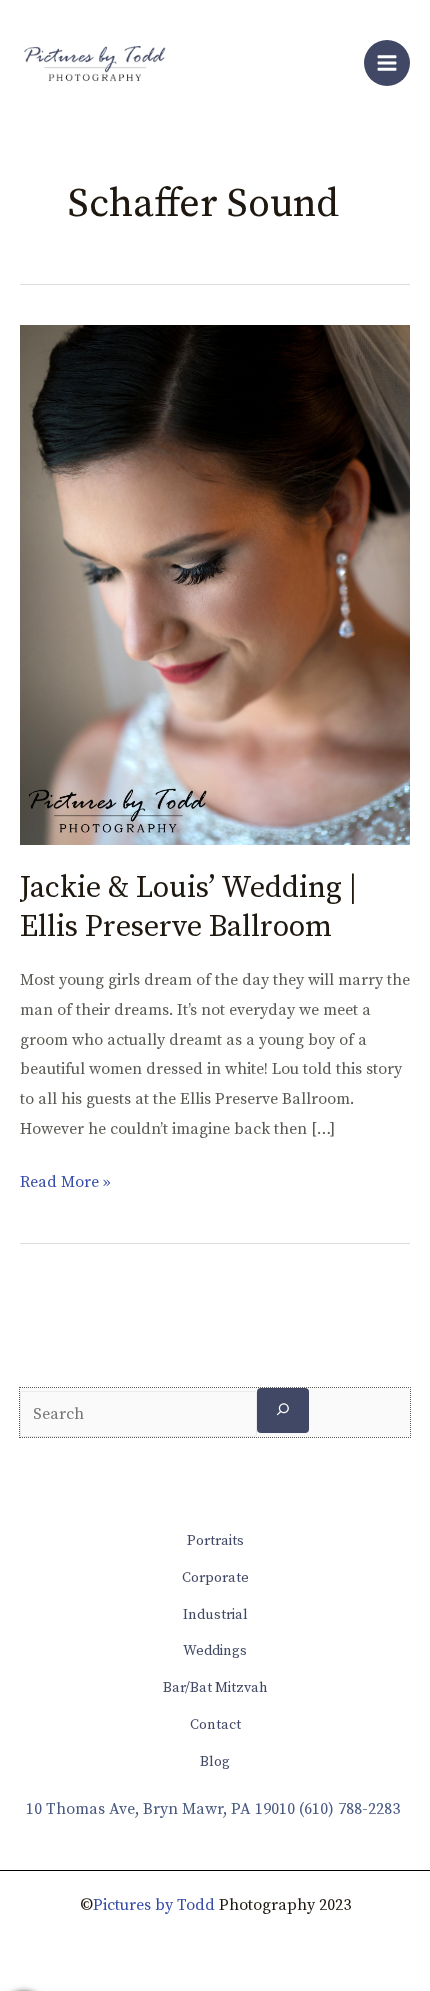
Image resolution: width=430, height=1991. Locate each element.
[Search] (283, 1410)
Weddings (215, 1651)
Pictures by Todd (154, 1905)
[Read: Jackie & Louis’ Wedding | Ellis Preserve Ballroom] (215, 584)
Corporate (215, 1578)
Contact (215, 1725)
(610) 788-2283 (349, 1809)
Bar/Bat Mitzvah (215, 1688)
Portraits (215, 1541)
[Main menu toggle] (387, 63)
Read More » (65, 1180)
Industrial (215, 1615)
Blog (215, 1762)
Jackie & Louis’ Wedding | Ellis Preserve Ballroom (188, 907)
